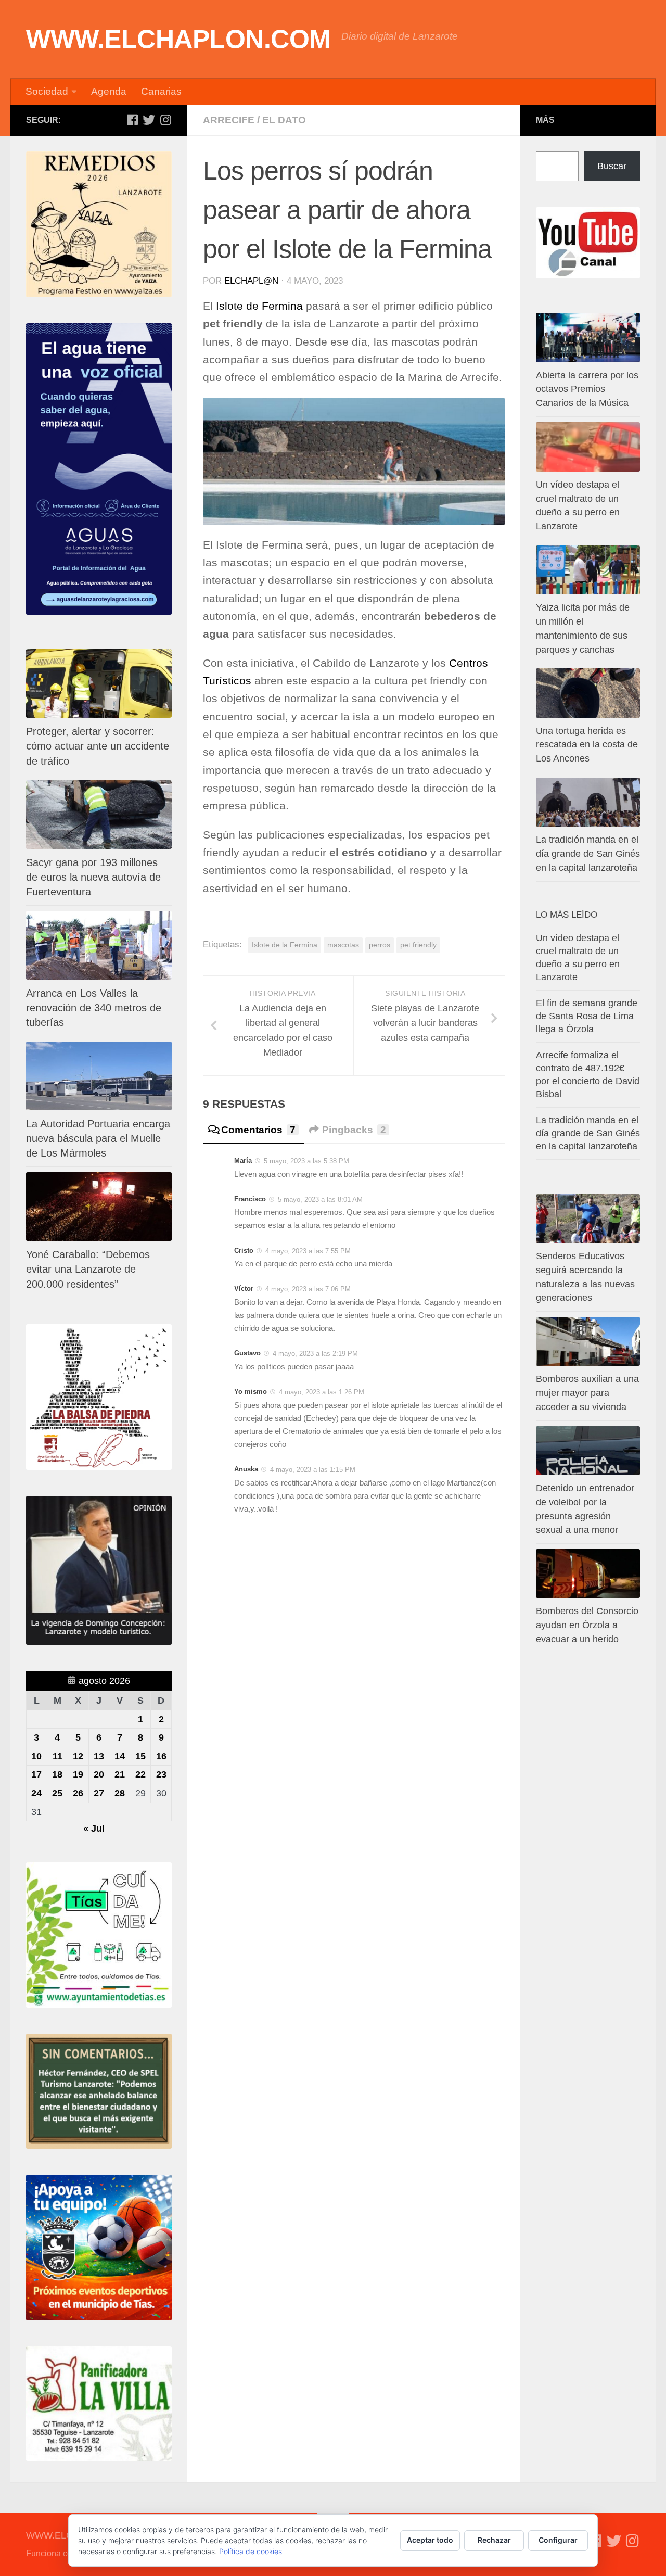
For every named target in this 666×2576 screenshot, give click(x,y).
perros (380, 945)
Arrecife (229, 120)
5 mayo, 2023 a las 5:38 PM (306, 1161)
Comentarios (258, 1130)
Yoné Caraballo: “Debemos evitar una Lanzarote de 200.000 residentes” (88, 1269)
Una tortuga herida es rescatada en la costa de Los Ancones (587, 745)
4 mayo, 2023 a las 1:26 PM (322, 1392)
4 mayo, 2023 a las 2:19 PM (315, 1354)
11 (57, 1756)
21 (120, 1774)
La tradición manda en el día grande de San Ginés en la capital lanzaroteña (588, 854)
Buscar (612, 166)
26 (78, 1793)
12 (78, 1756)
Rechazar (494, 2540)
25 (57, 1793)
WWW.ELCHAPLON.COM (178, 39)
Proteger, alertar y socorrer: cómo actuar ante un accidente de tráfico (98, 746)
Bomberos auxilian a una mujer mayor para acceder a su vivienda (587, 1393)
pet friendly (418, 945)
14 (120, 1756)
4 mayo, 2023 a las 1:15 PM (313, 1470)
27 (99, 1793)
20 (99, 1774)
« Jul (94, 1829)
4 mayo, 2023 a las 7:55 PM (308, 1251)
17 (36, 1774)
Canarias (161, 91)
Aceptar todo (430, 2540)
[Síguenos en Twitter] (149, 120)
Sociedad (47, 91)
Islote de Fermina (259, 306)
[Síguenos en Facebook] (132, 120)
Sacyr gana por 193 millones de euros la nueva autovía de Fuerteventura (93, 877)
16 (161, 1756)
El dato (284, 120)
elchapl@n (251, 281)
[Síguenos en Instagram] (165, 120)
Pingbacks (354, 1130)
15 (140, 1756)
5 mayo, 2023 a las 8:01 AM (320, 1200)
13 (99, 1756)
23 (161, 1774)
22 (140, 1774)
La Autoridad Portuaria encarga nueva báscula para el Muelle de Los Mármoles (98, 1138)
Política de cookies (251, 2551)
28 (120, 1793)
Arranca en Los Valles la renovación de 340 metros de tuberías (94, 1008)
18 (57, 1774)
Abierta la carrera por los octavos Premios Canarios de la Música (587, 389)
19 (78, 1774)
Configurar (558, 2540)
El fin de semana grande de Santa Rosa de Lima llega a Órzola (587, 1016)
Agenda (109, 91)
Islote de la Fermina (285, 945)
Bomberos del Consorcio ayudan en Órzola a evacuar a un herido (587, 1625)
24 (36, 1793)
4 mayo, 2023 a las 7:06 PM (308, 1289)
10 (36, 1756)
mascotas (343, 945)
